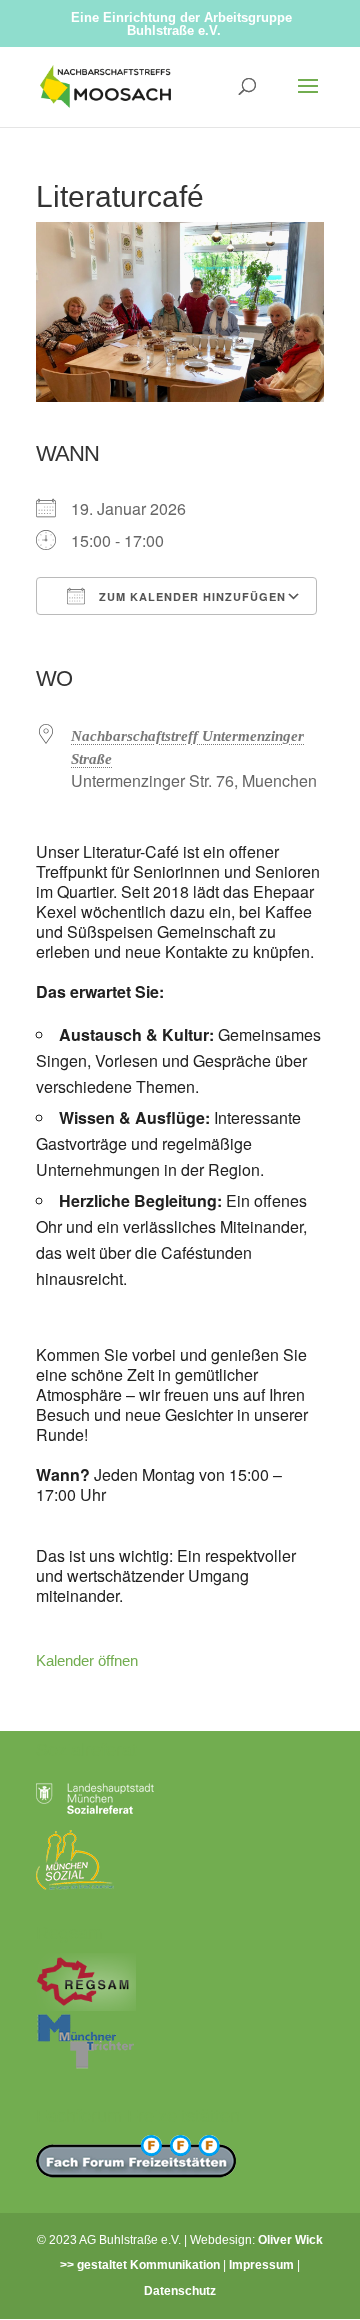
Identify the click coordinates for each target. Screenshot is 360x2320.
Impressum (261, 2265)
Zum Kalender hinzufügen (190, 596)
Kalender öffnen (87, 1660)
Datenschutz (180, 2291)
